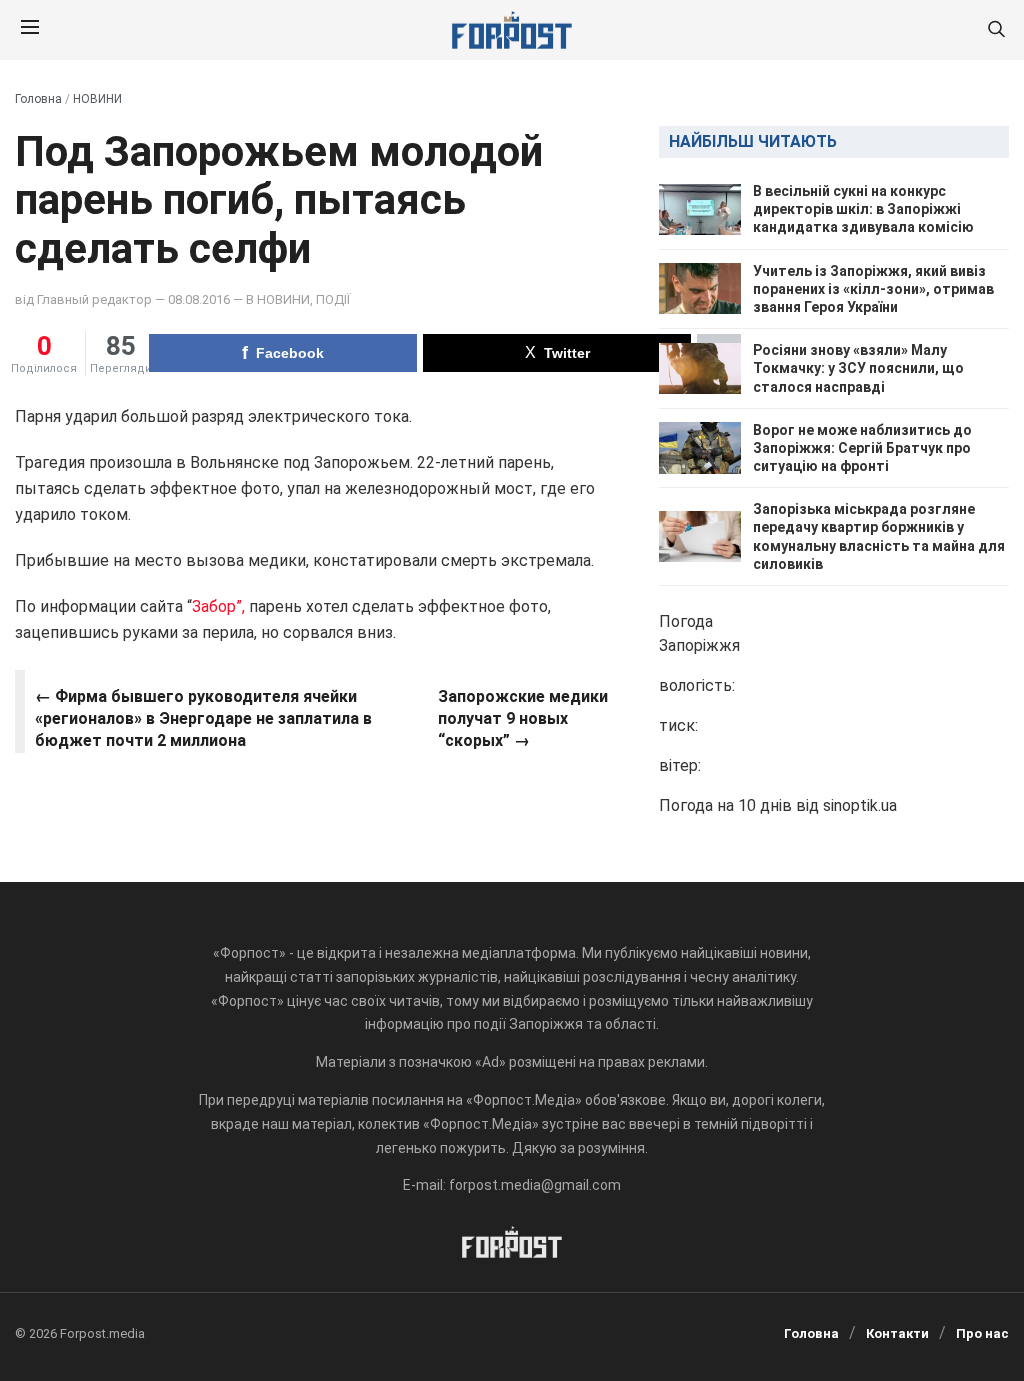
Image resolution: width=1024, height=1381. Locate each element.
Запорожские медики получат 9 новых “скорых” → (523, 719)
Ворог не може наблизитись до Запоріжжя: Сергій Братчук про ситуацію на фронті (862, 448)
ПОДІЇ (333, 299)
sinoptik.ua (860, 805)
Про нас (982, 1333)
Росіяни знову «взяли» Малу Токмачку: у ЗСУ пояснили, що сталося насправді (858, 368)
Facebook (290, 353)
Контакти (897, 1333)
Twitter (567, 353)
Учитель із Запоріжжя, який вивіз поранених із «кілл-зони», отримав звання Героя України (873, 289)
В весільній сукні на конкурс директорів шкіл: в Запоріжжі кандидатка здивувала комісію (863, 209)
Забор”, (218, 606)
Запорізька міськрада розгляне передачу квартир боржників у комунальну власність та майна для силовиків (879, 536)
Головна (38, 99)
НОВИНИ (97, 99)
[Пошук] (996, 30)
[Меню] (30, 30)
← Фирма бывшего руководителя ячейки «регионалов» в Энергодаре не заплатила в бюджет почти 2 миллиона (203, 719)
